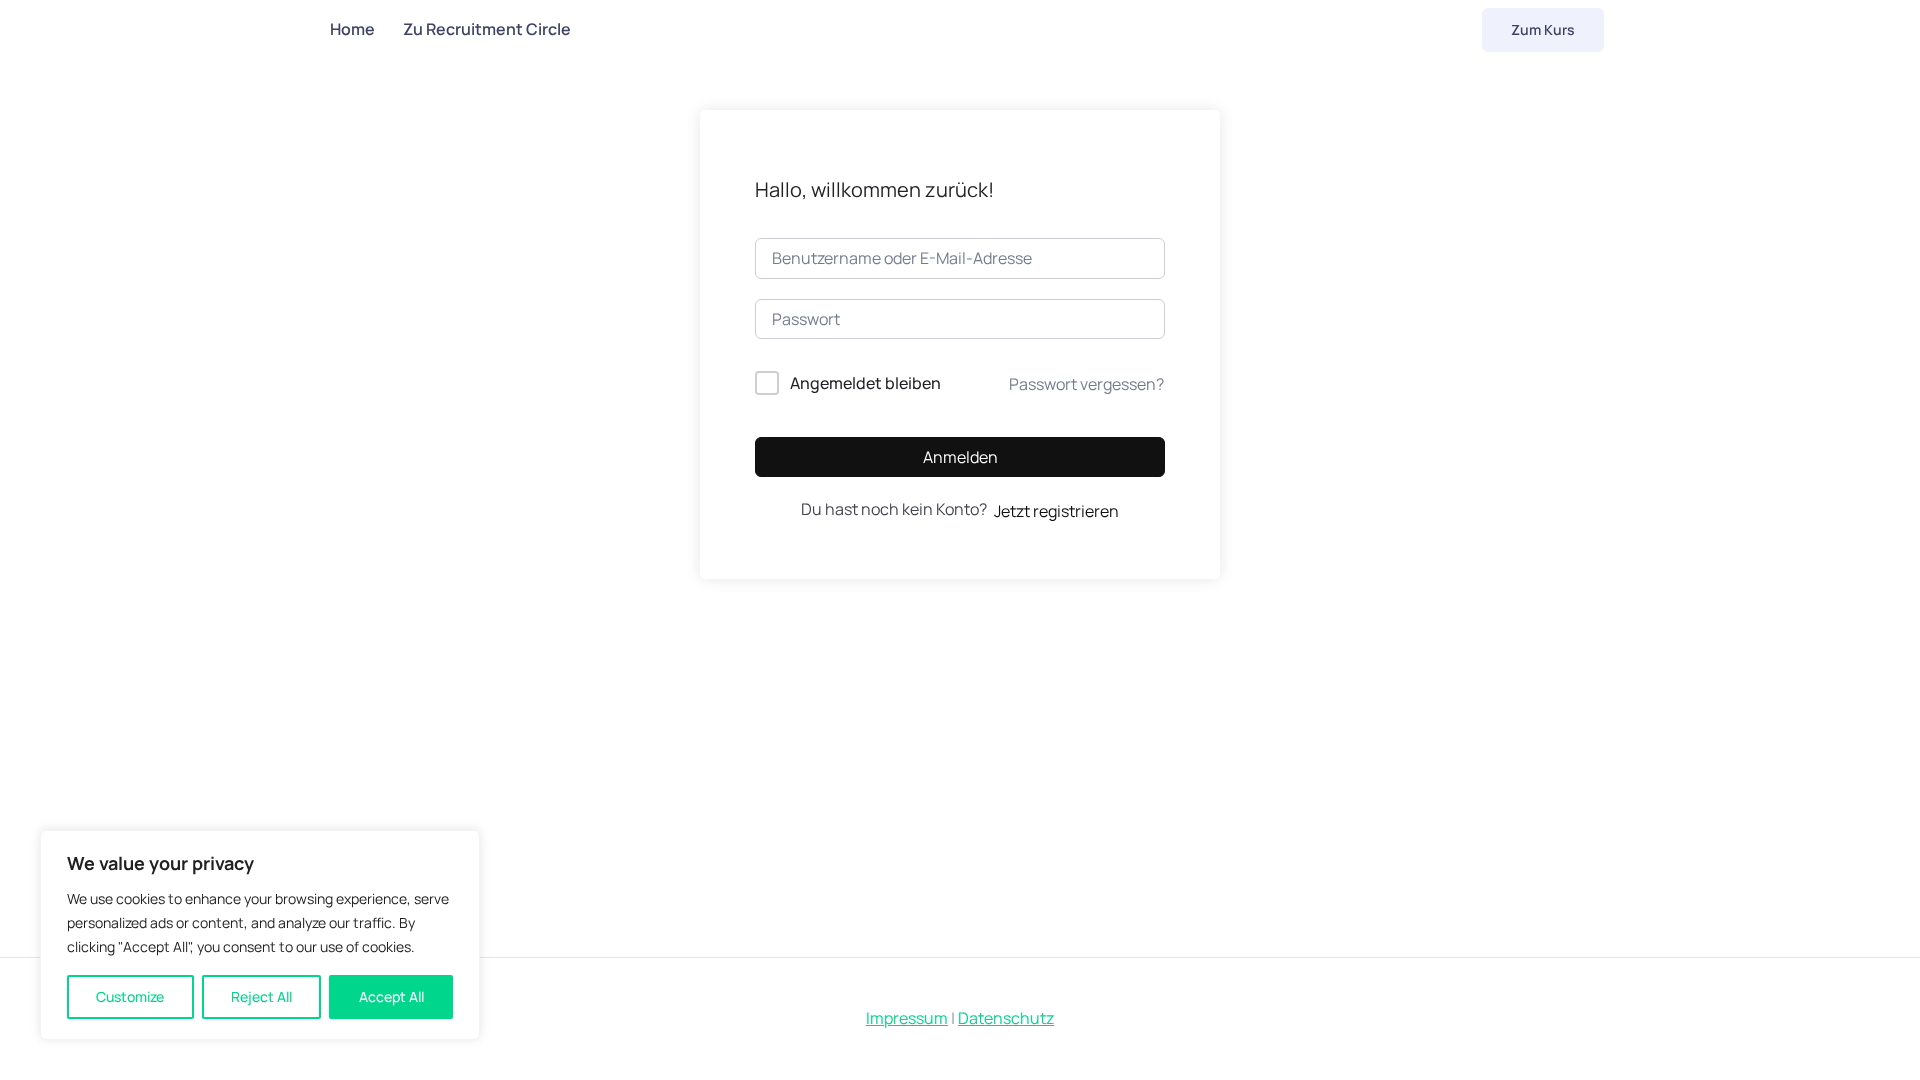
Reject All (261, 996)
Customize (130, 996)
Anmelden (960, 457)
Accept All (391, 996)
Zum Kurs (1543, 29)
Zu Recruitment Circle (487, 29)
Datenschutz (1006, 1018)
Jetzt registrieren (1056, 511)
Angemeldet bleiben (865, 383)
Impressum (907, 1018)
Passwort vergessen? (1086, 384)
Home (352, 29)
